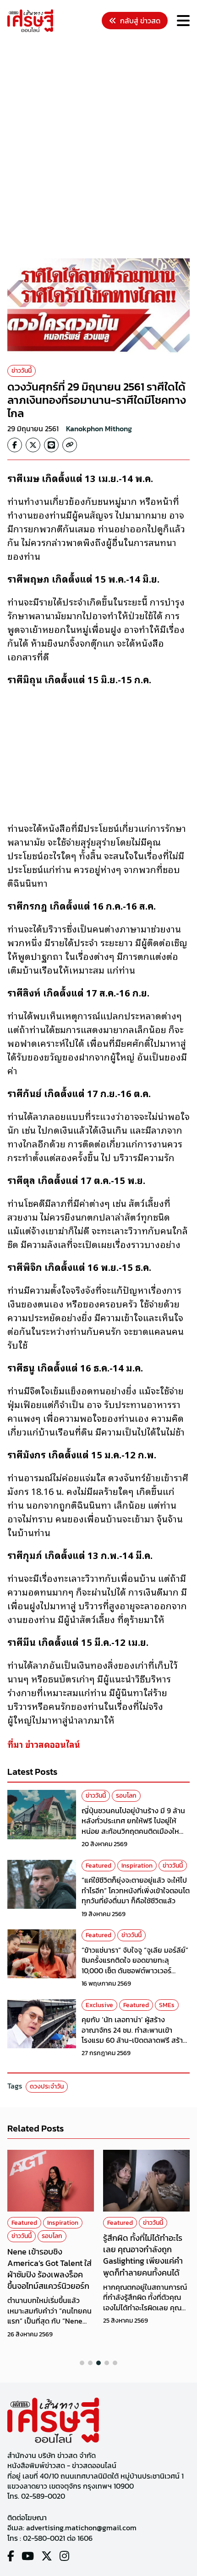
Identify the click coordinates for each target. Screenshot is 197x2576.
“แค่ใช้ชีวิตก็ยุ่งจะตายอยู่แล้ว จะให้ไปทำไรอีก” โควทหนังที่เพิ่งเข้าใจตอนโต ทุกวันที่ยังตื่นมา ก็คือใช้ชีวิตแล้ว (136, 1890)
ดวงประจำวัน (47, 2086)
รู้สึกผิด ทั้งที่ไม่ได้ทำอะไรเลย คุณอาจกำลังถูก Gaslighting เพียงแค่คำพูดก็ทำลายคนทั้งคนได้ (143, 2255)
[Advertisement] (98, 147)
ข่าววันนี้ (22, 371)
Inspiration (137, 1866)
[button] (82, 2363)
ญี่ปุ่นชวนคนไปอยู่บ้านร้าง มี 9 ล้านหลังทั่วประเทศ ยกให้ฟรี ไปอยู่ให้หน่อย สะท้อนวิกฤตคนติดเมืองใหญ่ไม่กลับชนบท (134, 1826)
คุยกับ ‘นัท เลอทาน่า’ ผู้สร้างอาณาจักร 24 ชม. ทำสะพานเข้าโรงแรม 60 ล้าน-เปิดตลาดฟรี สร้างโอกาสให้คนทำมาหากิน (134, 2035)
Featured (98, 1866)
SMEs (167, 2005)
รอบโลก (126, 1796)
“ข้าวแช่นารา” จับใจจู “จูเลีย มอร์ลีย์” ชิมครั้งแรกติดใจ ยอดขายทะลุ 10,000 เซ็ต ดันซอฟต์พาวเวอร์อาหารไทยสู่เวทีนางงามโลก (135, 1965)
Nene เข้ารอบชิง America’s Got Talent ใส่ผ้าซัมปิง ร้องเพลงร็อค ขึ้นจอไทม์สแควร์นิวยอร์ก (49, 2269)
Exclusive (99, 2005)
